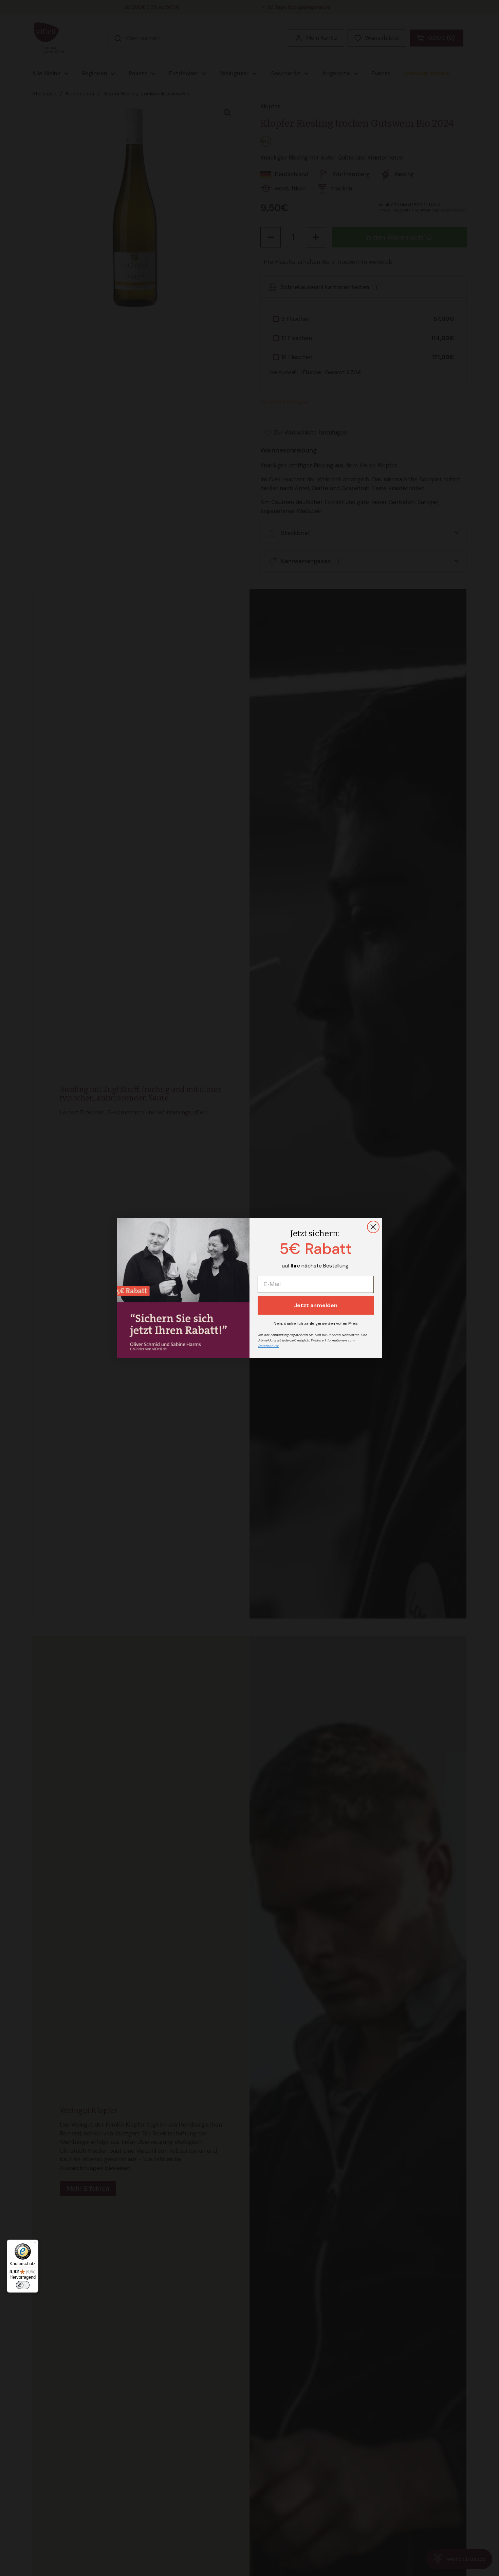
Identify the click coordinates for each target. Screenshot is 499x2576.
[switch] (23, 2285)
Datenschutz (269, 1346)
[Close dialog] (373, 1227)
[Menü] (34, 2244)
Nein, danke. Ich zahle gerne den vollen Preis (316, 1323)
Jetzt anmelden (316, 1305)
